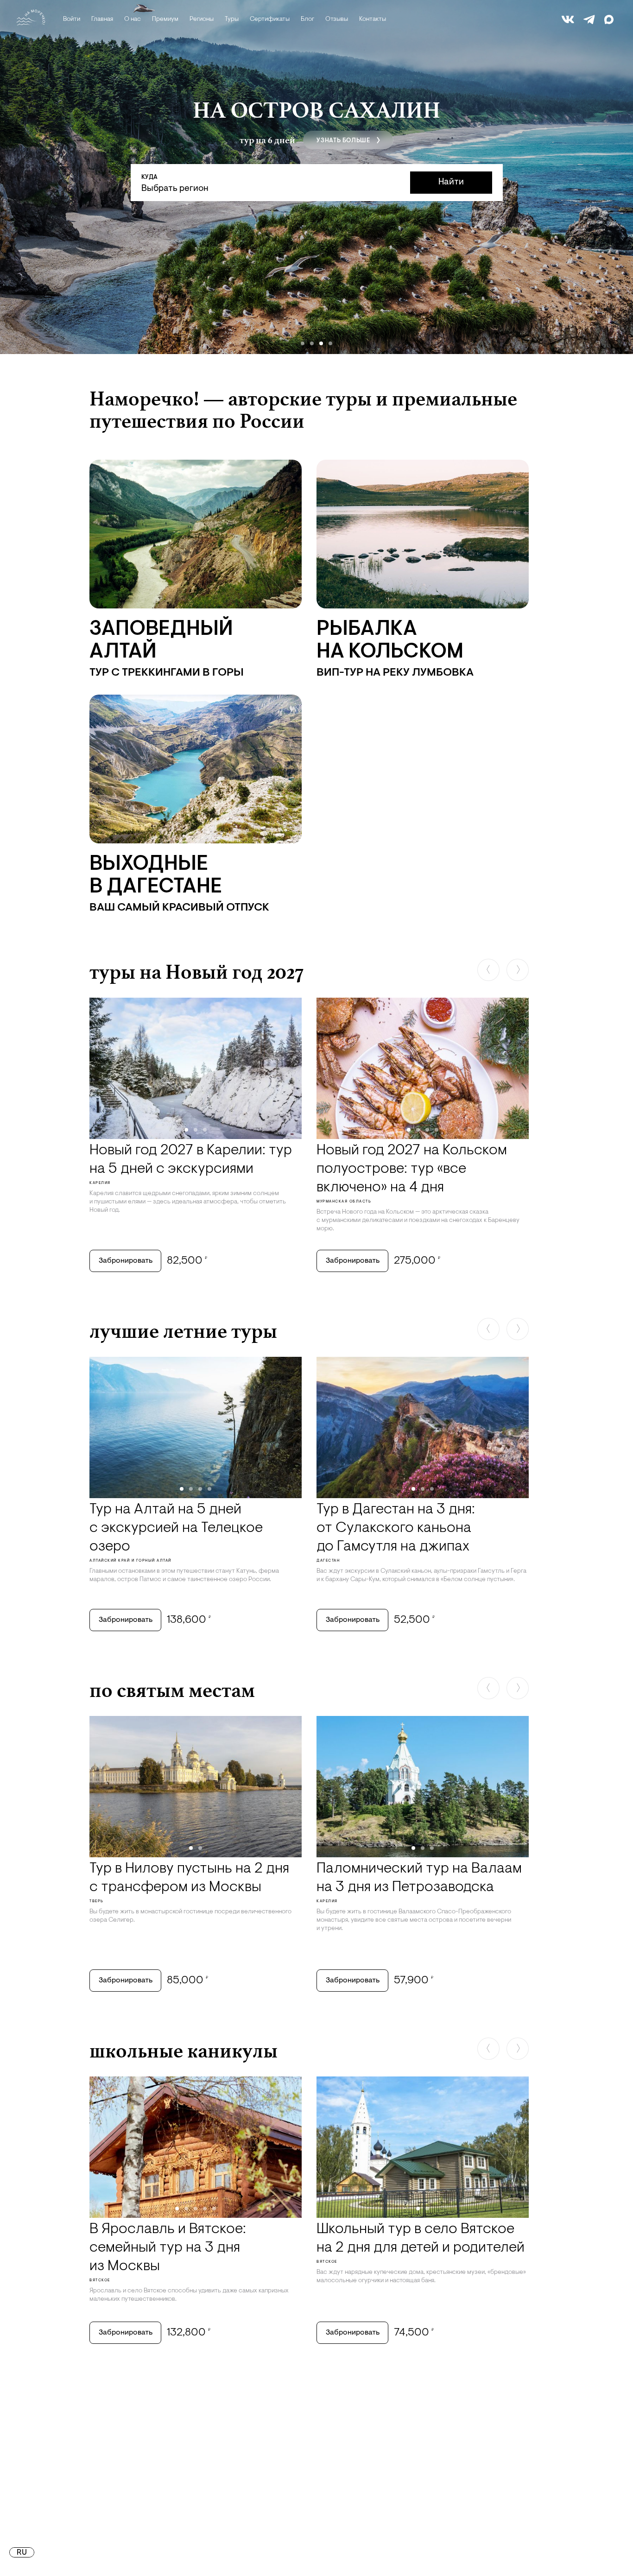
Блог (307, 19)
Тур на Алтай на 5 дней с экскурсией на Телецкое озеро (176, 1528)
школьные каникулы (184, 2051)
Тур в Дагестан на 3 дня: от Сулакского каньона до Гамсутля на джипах (396, 1528)
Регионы (202, 19)
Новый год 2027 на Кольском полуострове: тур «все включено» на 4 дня (412, 1169)
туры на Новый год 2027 (196, 972)
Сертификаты (270, 19)
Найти (451, 182)
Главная (102, 19)
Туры (232, 19)
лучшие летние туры (183, 1331)
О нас (133, 19)
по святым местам (172, 1690)
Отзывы (337, 19)
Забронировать (126, 1261)
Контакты (373, 19)
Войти (72, 19)
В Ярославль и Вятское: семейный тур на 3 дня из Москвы (168, 2248)
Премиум (165, 19)
